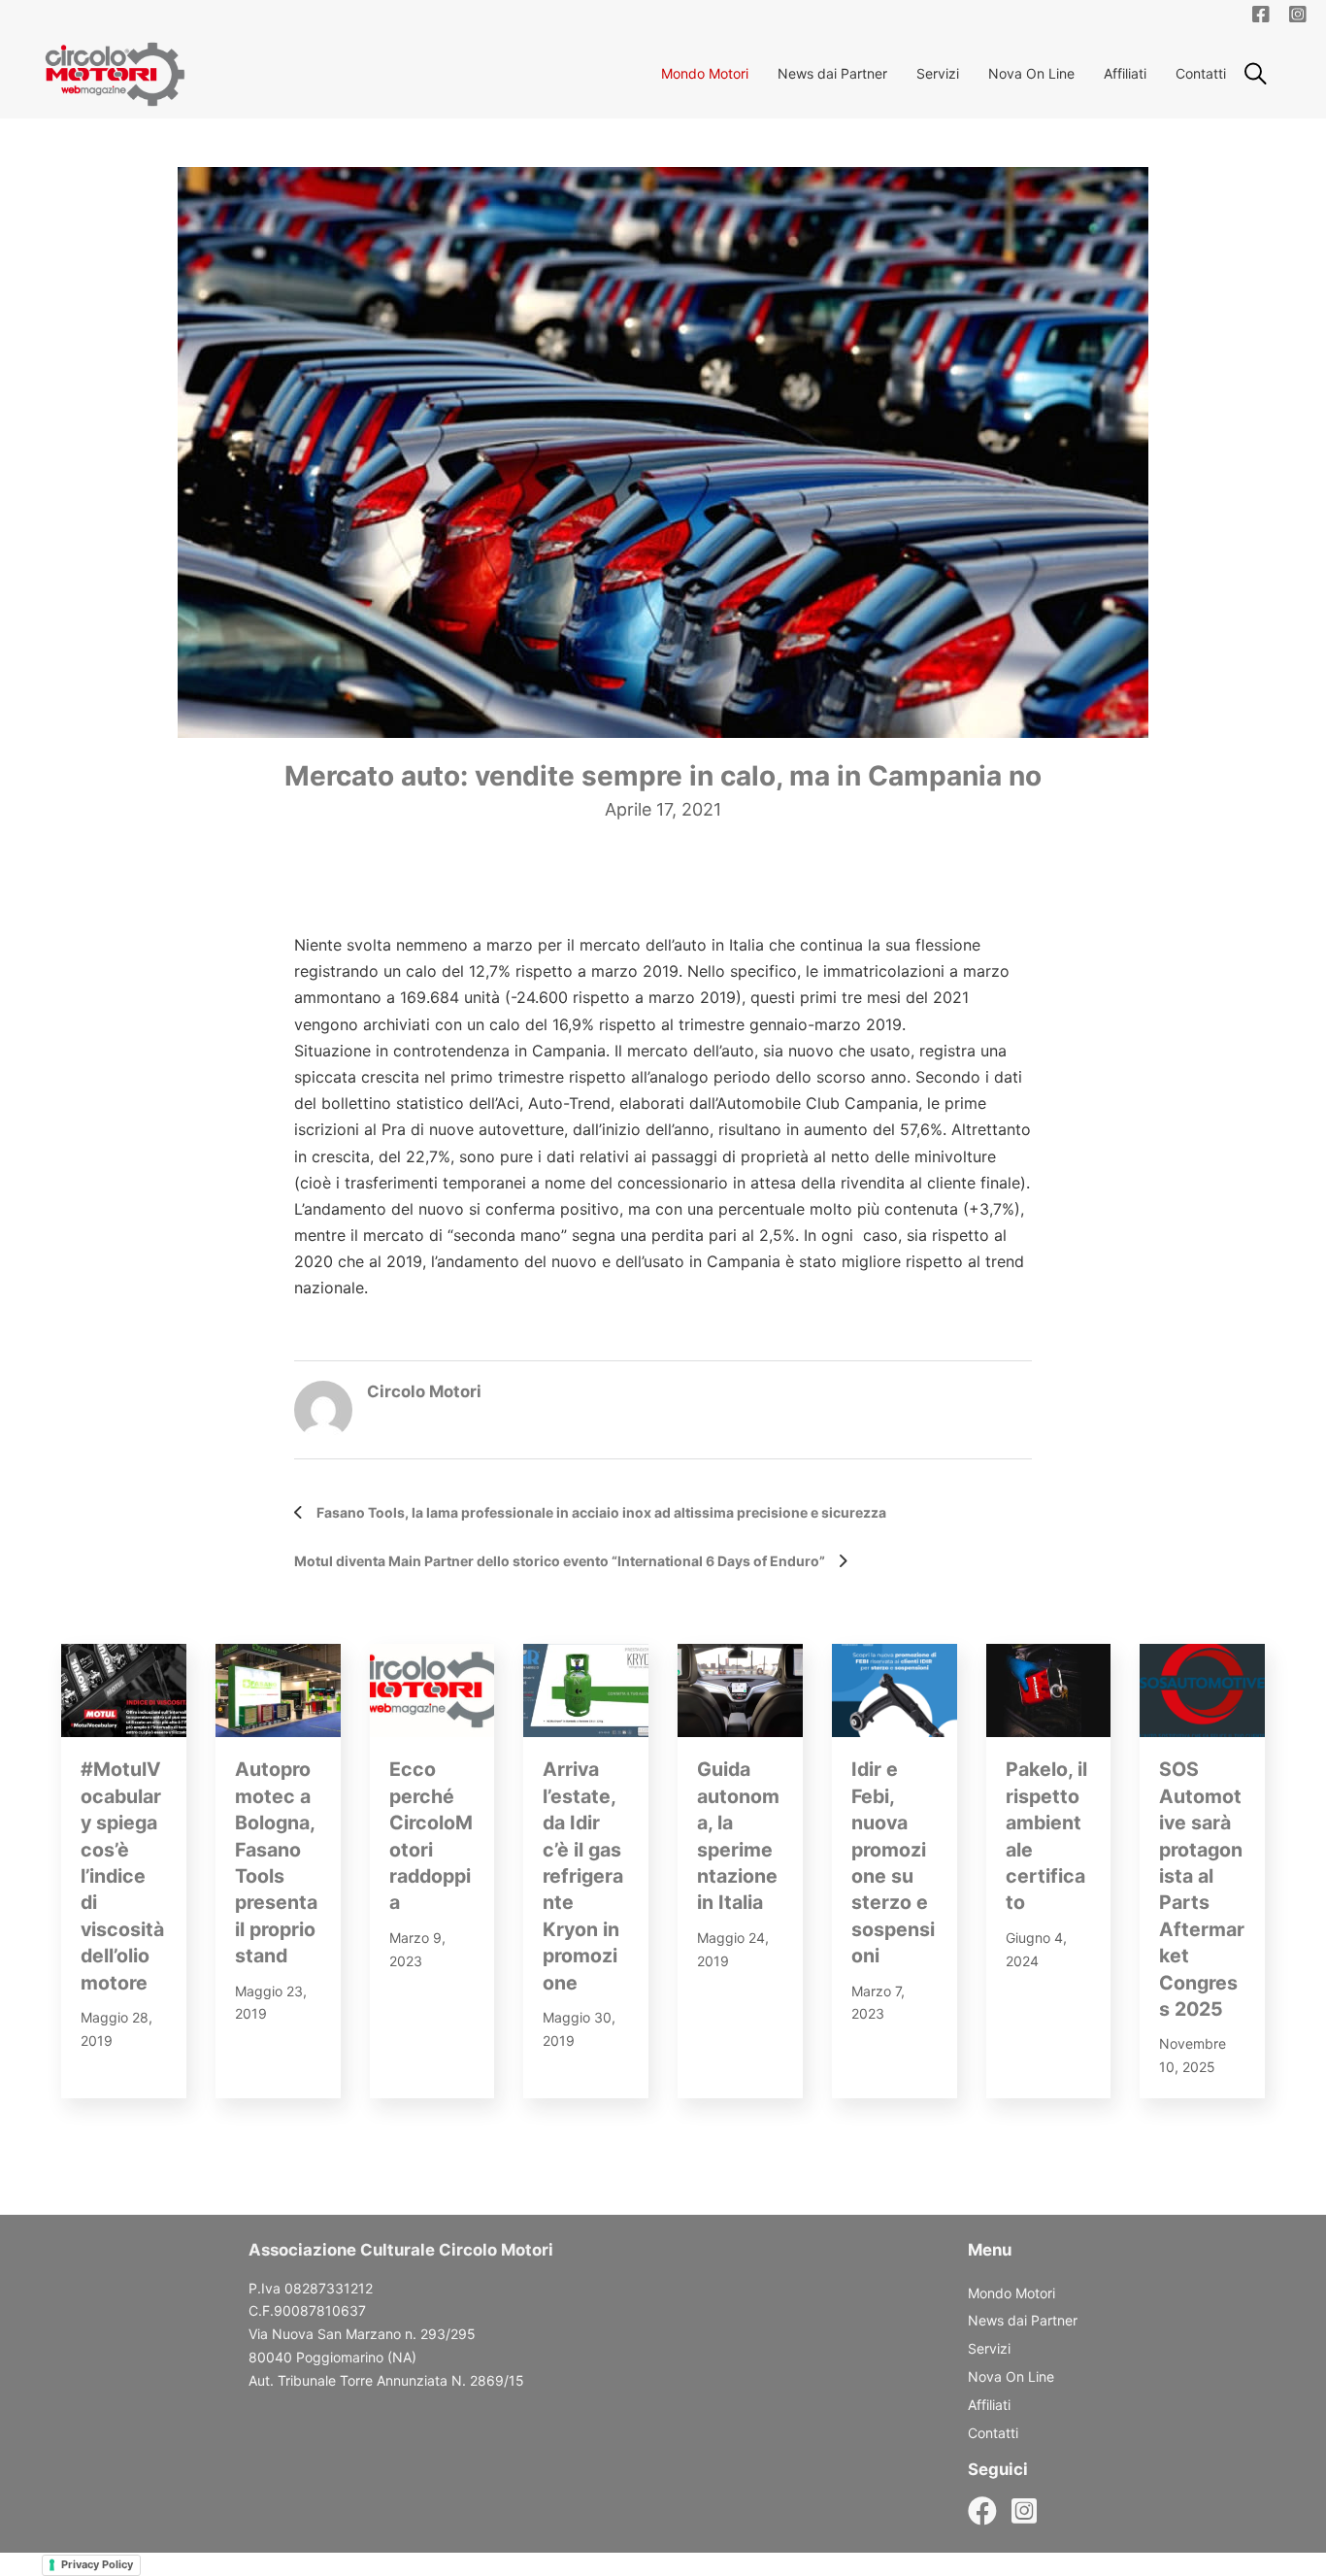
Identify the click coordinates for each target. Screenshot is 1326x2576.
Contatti (1201, 73)
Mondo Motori (705, 73)
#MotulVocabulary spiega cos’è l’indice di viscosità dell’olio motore (122, 1875)
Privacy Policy (97, 2564)
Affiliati (1125, 73)
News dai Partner (832, 73)
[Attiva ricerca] (1255, 74)
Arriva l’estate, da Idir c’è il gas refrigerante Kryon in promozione (583, 1875)
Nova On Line (1031, 73)
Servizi (938, 73)
